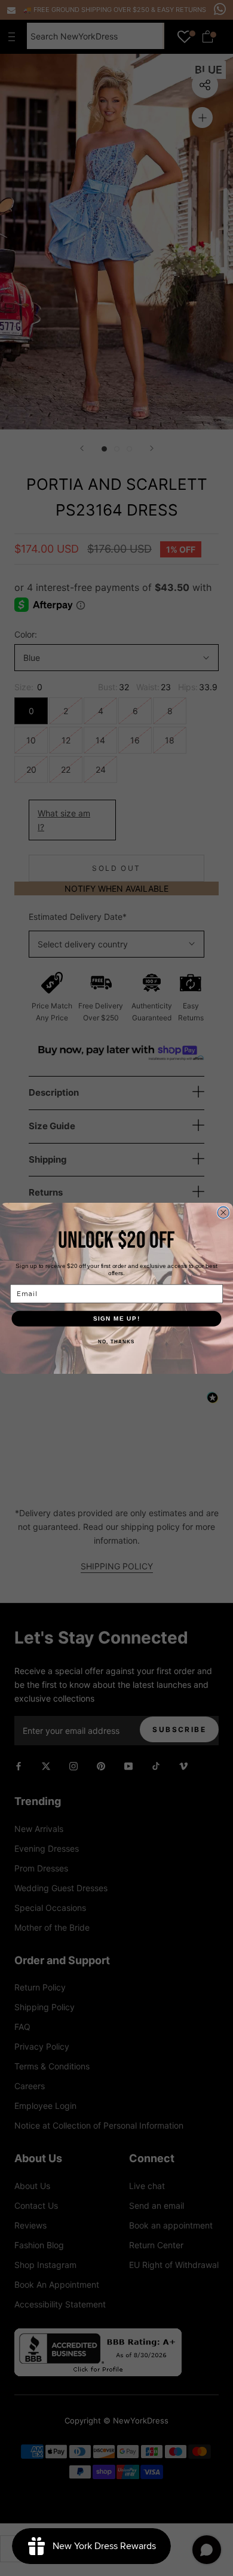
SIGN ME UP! (117, 1318)
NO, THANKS (116, 1342)
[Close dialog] (223, 1212)
